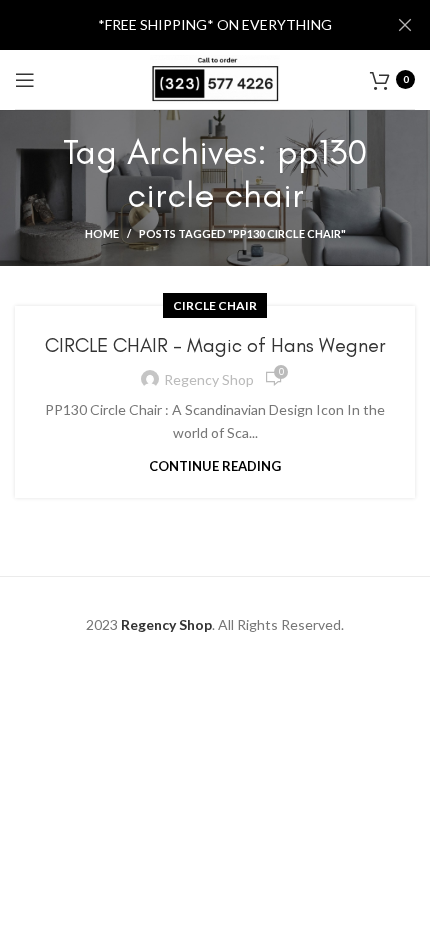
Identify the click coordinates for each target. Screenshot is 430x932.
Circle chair (215, 305)
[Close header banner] (405, 25)
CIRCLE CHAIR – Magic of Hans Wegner (215, 345)
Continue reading (215, 466)
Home (102, 233)
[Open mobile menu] (25, 80)
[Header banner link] (185, 25)
